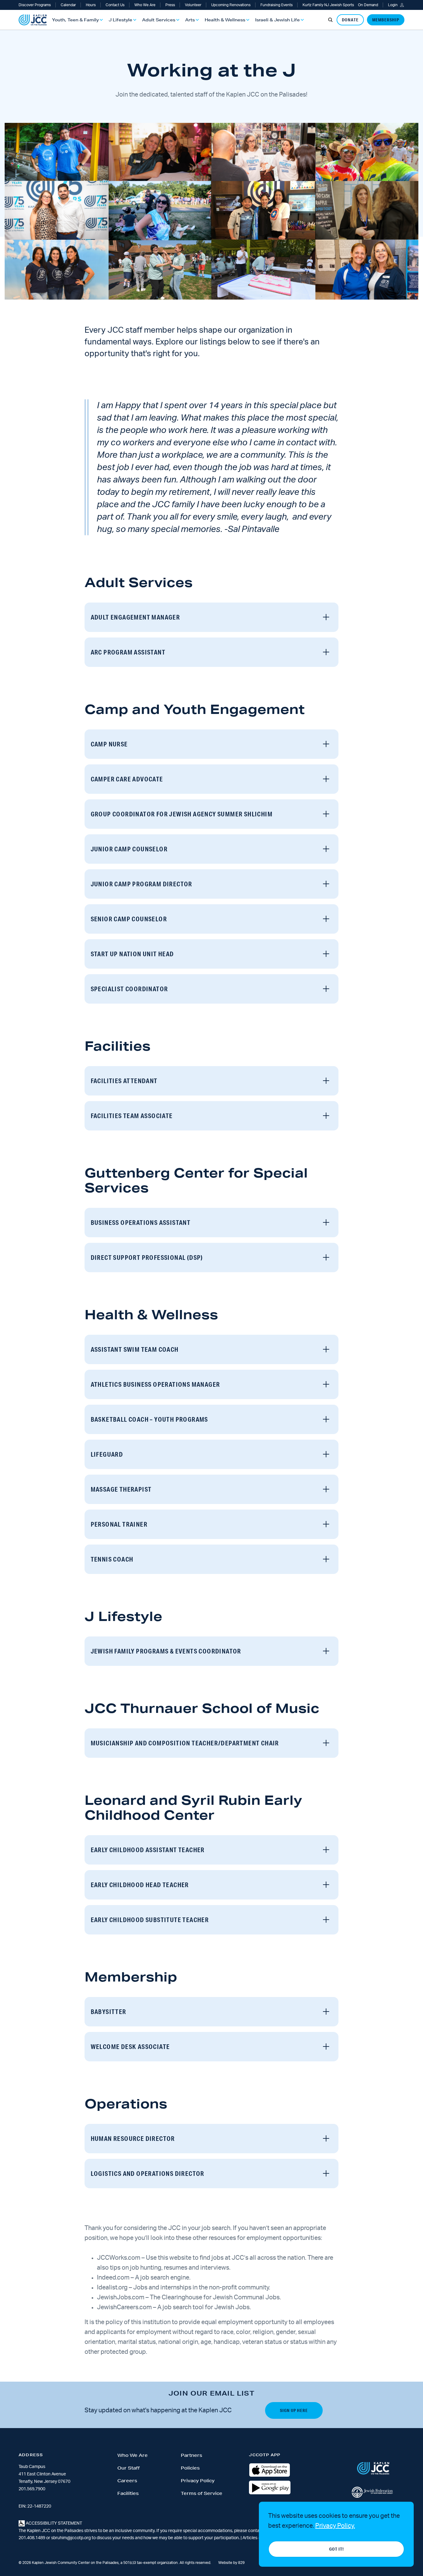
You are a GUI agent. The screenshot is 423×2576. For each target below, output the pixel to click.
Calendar (68, 5)
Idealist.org (112, 2288)
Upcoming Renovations (231, 5)
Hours (91, 5)
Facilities (128, 2493)
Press (170, 5)
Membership (386, 20)
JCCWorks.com (119, 2258)
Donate (350, 20)
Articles (250, 2538)
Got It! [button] (336, 2549)
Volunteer (193, 5)
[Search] (330, 20)
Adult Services (159, 20)
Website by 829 (231, 2563)
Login (393, 5)
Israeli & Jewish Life (277, 20)
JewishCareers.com (124, 2307)
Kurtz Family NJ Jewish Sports (328, 5)
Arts (190, 20)
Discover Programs (35, 5)
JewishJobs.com (121, 2297)
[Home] (33, 20)
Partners (192, 2455)
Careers (127, 2481)
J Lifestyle (120, 20)
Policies (190, 2468)
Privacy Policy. (335, 2526)
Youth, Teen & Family (75, 20)
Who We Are (145, 5)
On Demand (368, 5)
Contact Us (115, 5)
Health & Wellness (225, 20)
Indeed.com (113, 2278)
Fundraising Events (277, 5)
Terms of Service (202, 2493)
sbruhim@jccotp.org (71, 2538)
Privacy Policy (198, 2481)
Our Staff (129, 2468)
